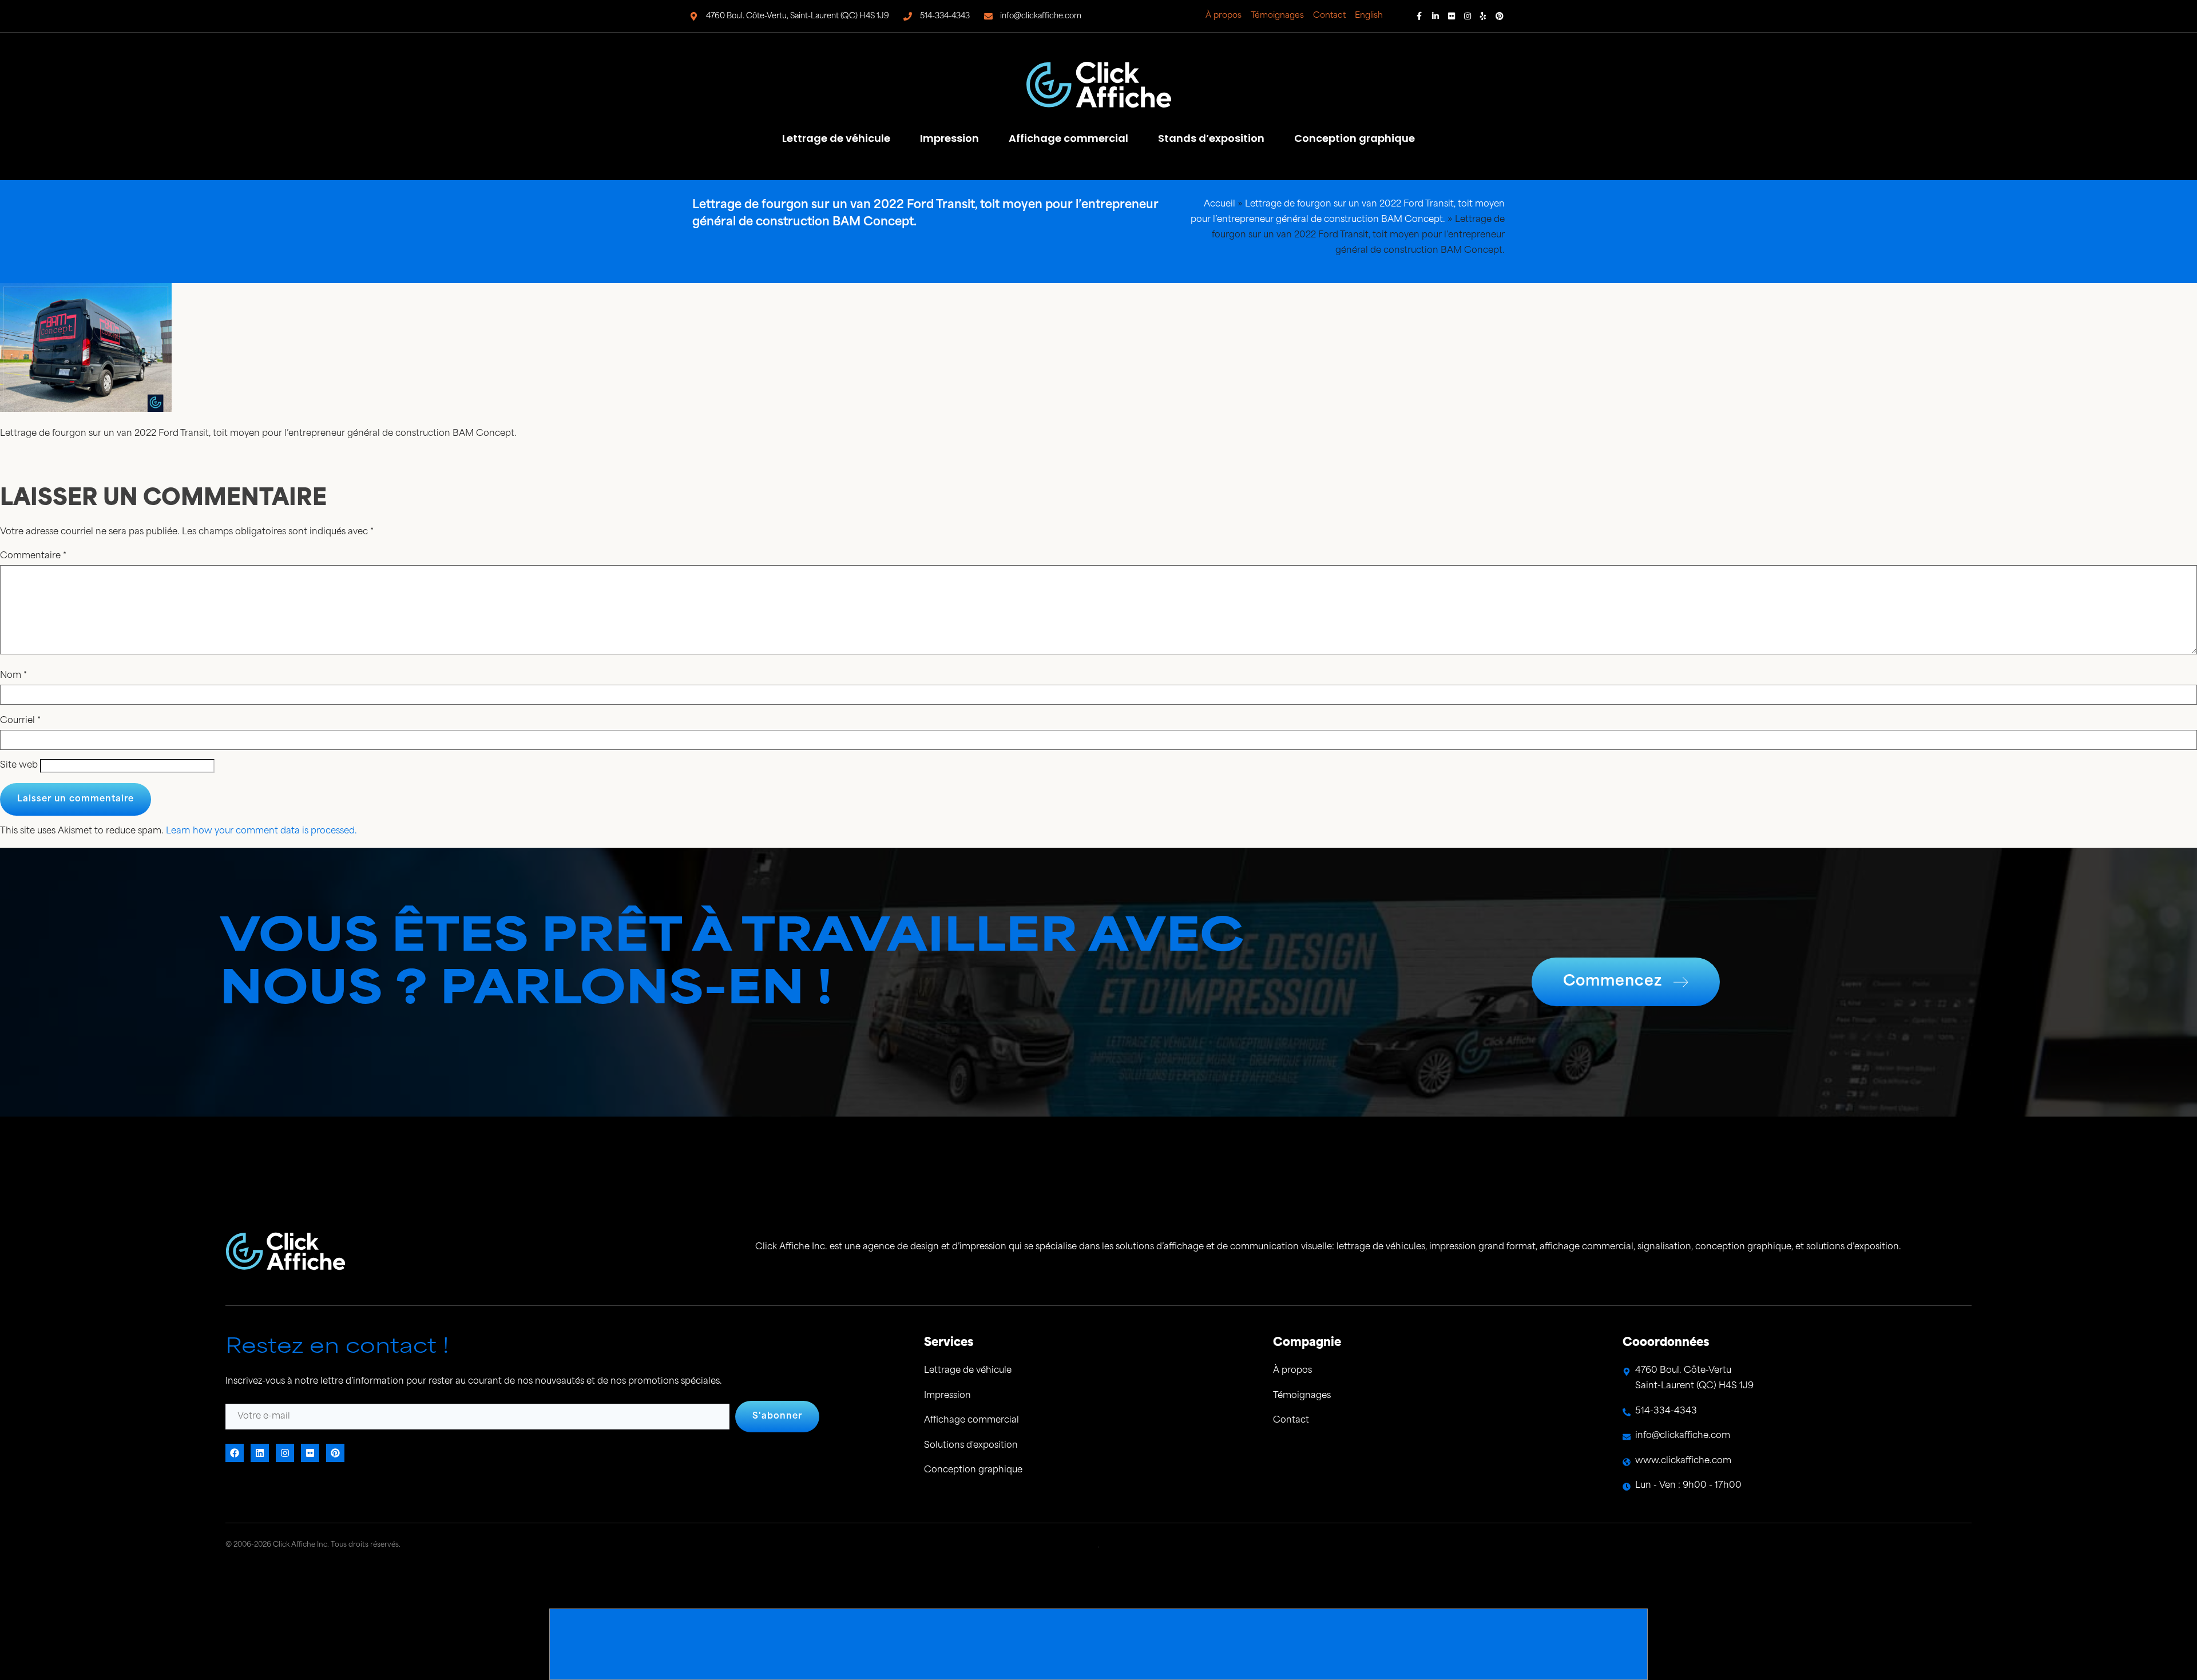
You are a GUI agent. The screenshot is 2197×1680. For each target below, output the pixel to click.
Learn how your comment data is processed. (261, 831)
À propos (1224, 16)
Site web (19, 766)
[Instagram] (1468, 16)
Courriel (20, 721)
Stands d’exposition (1211, 138)
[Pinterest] (1500, 16)
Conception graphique (1355, 138)
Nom (13, 676)
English (1369, 16)
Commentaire (33, 556)
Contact (1329, 16)
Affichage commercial (1068, 138)
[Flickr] (1452, 16)
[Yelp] (1484, 16)
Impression (949, 138)
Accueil (1220, 204)
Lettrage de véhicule (836, 138)
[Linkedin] (1435, 16)
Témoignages (1277, 16)
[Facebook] (1419, 16)
